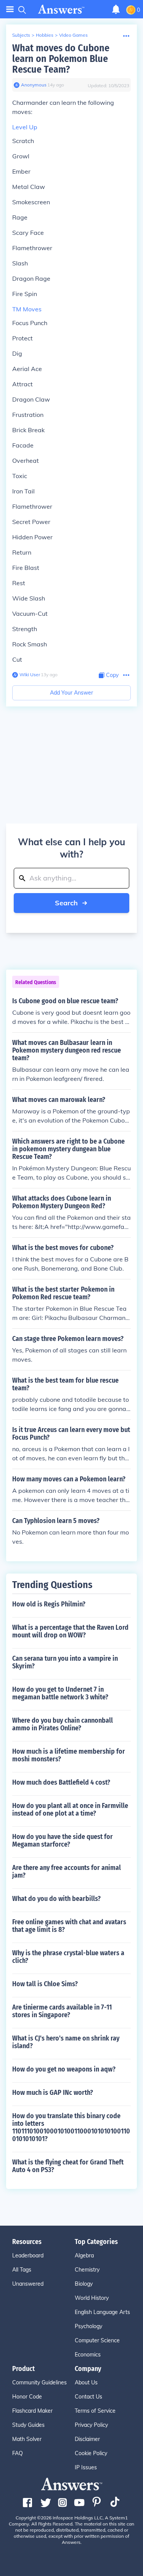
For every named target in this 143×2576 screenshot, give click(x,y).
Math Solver (27, 2439)
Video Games (73, 35)
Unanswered (28, 2284)
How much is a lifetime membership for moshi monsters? (69, 1755)
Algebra (84, 2255)
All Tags (22, 2270)
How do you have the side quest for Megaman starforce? (63, 1840)
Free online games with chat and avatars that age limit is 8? (69, 1926)
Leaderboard (28, 2255)
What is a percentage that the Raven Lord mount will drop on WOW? (70, 1631)
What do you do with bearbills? (56, 1899)
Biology (84, 2284)
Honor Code (27, 2397)
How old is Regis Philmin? (49, 1604)
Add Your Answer (71, 693)
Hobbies (45, 35)
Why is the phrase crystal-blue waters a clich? (68, 1957)
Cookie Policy (91, 2453)
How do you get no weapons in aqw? (64, 2069)
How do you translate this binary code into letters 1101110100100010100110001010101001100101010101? (71, 2127)
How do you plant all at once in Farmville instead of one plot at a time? (70, 1810)
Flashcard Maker (32, 2411)
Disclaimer (87, 2439)
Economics (88, 2355)
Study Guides (28, 2425)
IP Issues (86, 2467)
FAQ (18, 2453)
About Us (86, 2382)
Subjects (21, 35)
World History (92, 2298)
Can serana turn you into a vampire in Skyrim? (65, 1662)
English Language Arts (102, 2312)
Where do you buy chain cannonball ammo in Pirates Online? (63, 1724)
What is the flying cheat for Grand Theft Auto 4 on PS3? (68, 2166)
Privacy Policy (91, 2425)
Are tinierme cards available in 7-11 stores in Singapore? (62, 2011)
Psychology (88, 2326)
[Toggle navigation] (10, 9)
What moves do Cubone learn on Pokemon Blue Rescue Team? (61, 59)
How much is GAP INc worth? (53, 2093)
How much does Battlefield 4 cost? (61, 1782)
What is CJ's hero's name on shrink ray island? (66, 2042)
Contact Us (88, 2397)
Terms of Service (95, 2411)
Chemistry (87, 2270)
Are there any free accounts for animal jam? (67, 1871)
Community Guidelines (39, 2382)
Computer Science (97, 2340)
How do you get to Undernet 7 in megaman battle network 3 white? (60, 1693)
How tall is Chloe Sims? (45, 1984)
